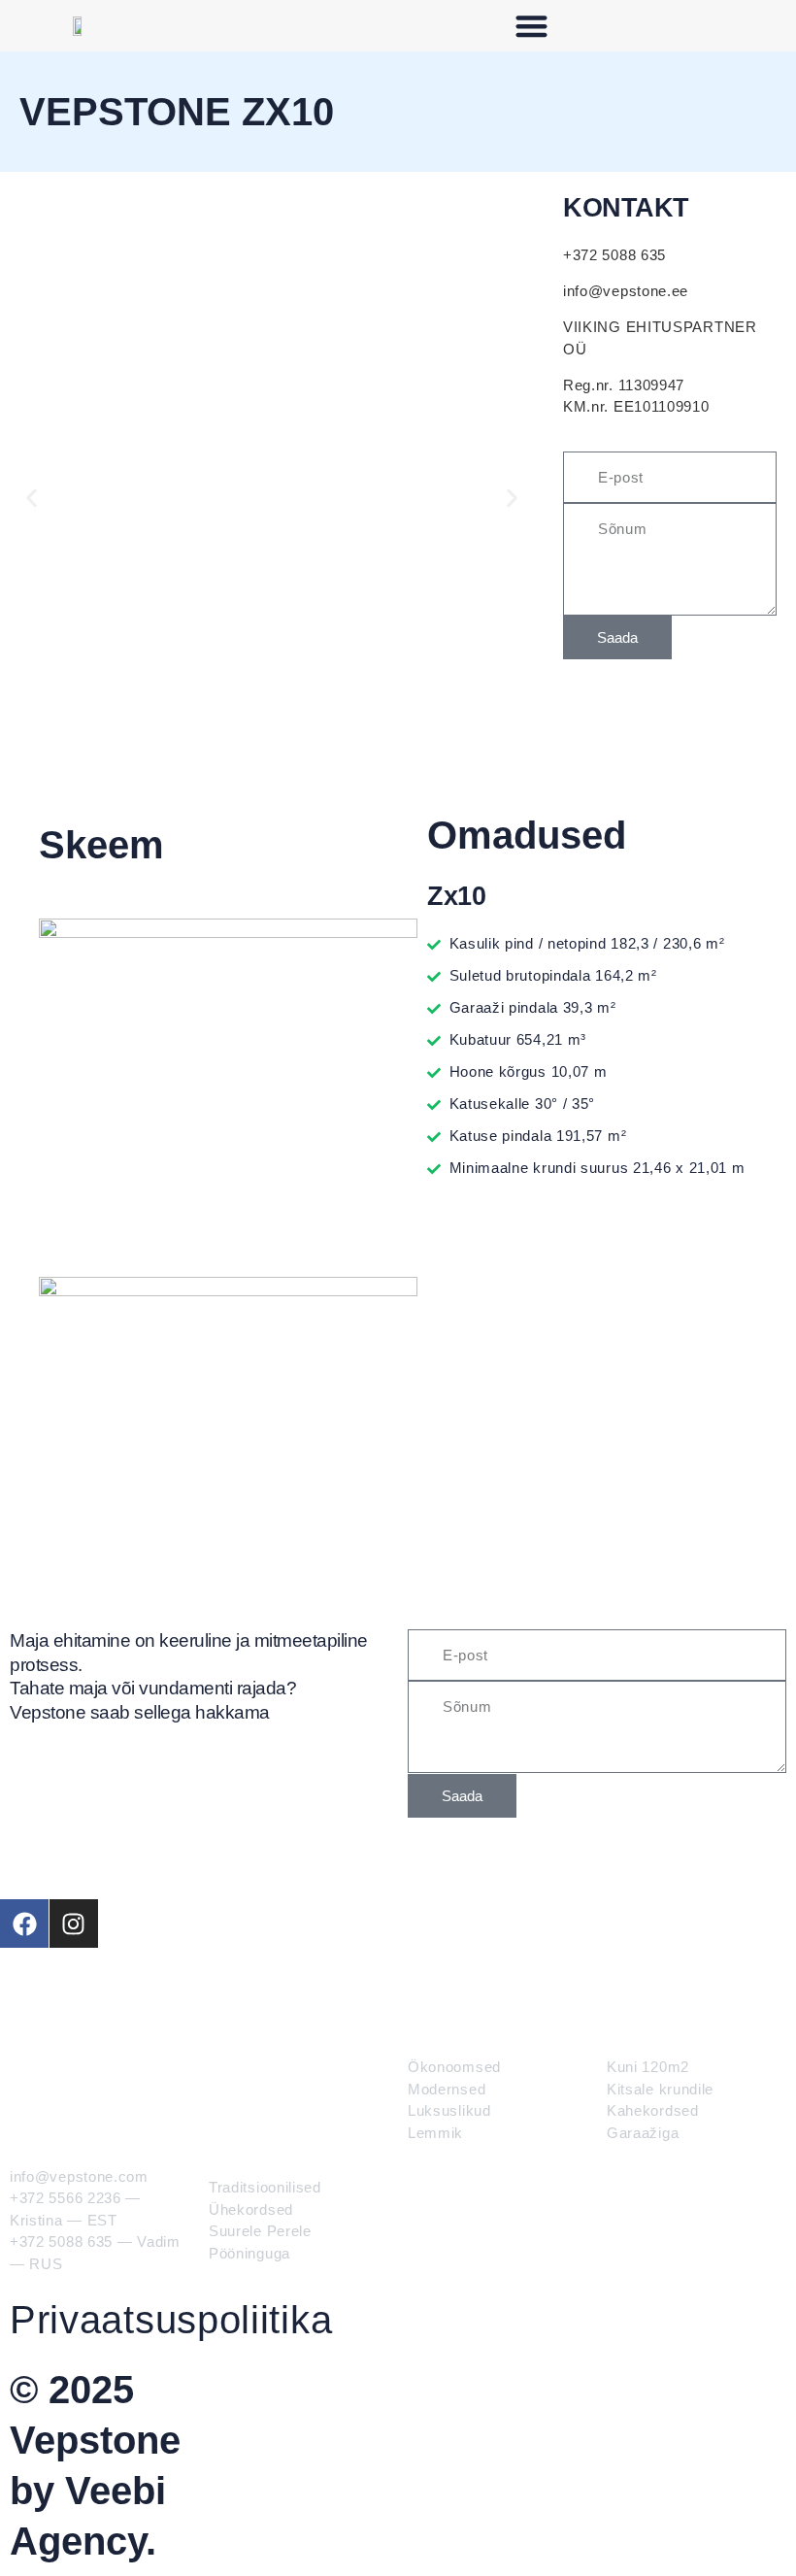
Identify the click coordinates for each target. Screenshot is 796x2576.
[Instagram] (74, 1924)
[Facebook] (24, 1924)
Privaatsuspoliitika (171, 2320)
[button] (532, 26)
